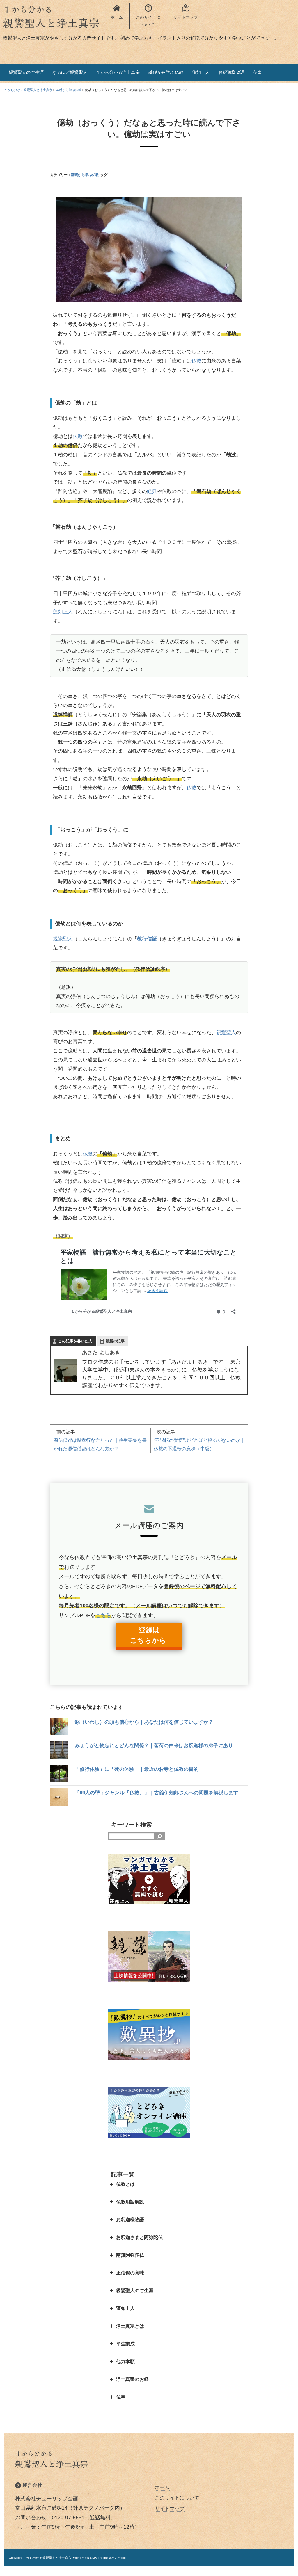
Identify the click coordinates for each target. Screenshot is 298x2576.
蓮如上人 (201, 72)
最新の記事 (115, 1341)
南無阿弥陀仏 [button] (130, 2255)
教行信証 (147, 939)
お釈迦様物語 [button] (130, 2220)
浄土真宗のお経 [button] (132, 2379)
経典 (152, 491)
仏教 (196, 361)
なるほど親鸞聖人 (70, 72)
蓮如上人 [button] (125, 2308)
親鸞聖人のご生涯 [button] (135, 2291)
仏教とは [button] (125, 2184)
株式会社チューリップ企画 (47, 2499)
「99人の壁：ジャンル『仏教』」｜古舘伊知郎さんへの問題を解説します (157, 1793)
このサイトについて (177, 2498)
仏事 (258, 72)
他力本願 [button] (125, 2362)
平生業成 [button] (125, 2344)
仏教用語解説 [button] (130, 2202)
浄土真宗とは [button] (130, 2326)
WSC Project (118, 2558)
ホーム (162, 2487)
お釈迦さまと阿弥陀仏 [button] (139, 2237)
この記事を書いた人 (75, 1341)
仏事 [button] (121, 2397)
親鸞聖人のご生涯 (26, 72)
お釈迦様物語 (231, 72)
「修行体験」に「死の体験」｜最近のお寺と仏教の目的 (137, 1769)
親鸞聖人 (63, 939)
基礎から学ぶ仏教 (166, 72)
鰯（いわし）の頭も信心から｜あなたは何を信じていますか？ (144, 1722)
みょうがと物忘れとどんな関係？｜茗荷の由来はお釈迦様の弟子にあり (154, 1746)
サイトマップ (170, 2509)
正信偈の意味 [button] (130, 2273)
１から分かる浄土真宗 (118, 72)
